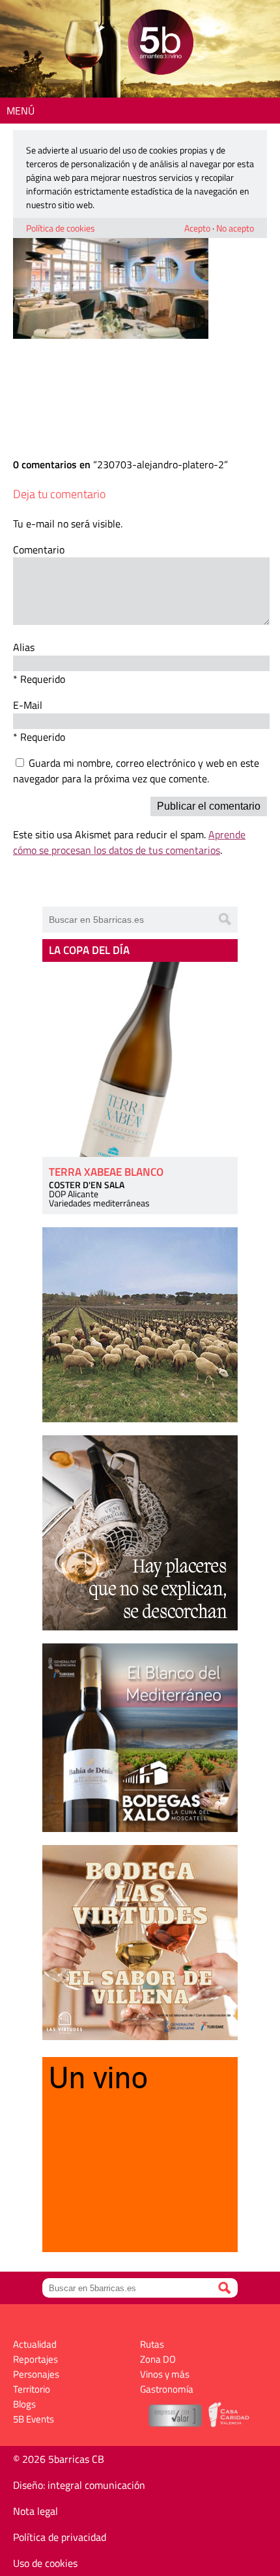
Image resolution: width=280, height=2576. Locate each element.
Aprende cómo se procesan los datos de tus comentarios (129, 842)
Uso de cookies (45, 2563)
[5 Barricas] (161, 44)
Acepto (197, 228)
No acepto (235, 228)
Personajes (36, 2374)
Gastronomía (167, 2389)
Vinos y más (165, 2374)
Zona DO (158, 2359)
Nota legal (35, 2511)
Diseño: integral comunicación (79, 2485)
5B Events (34, 2419)
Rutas (152, 2344)
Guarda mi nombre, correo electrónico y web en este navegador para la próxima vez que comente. (136, 771)
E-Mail (28, 705)
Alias (24, 647)
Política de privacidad (60, 2537)
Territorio (32, 2389)
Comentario (39, 550)
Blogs (24, 2404)
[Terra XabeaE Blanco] (140, 1059)
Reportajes (35, 2359)
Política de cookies (61, 228)
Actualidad (35, 2344)
